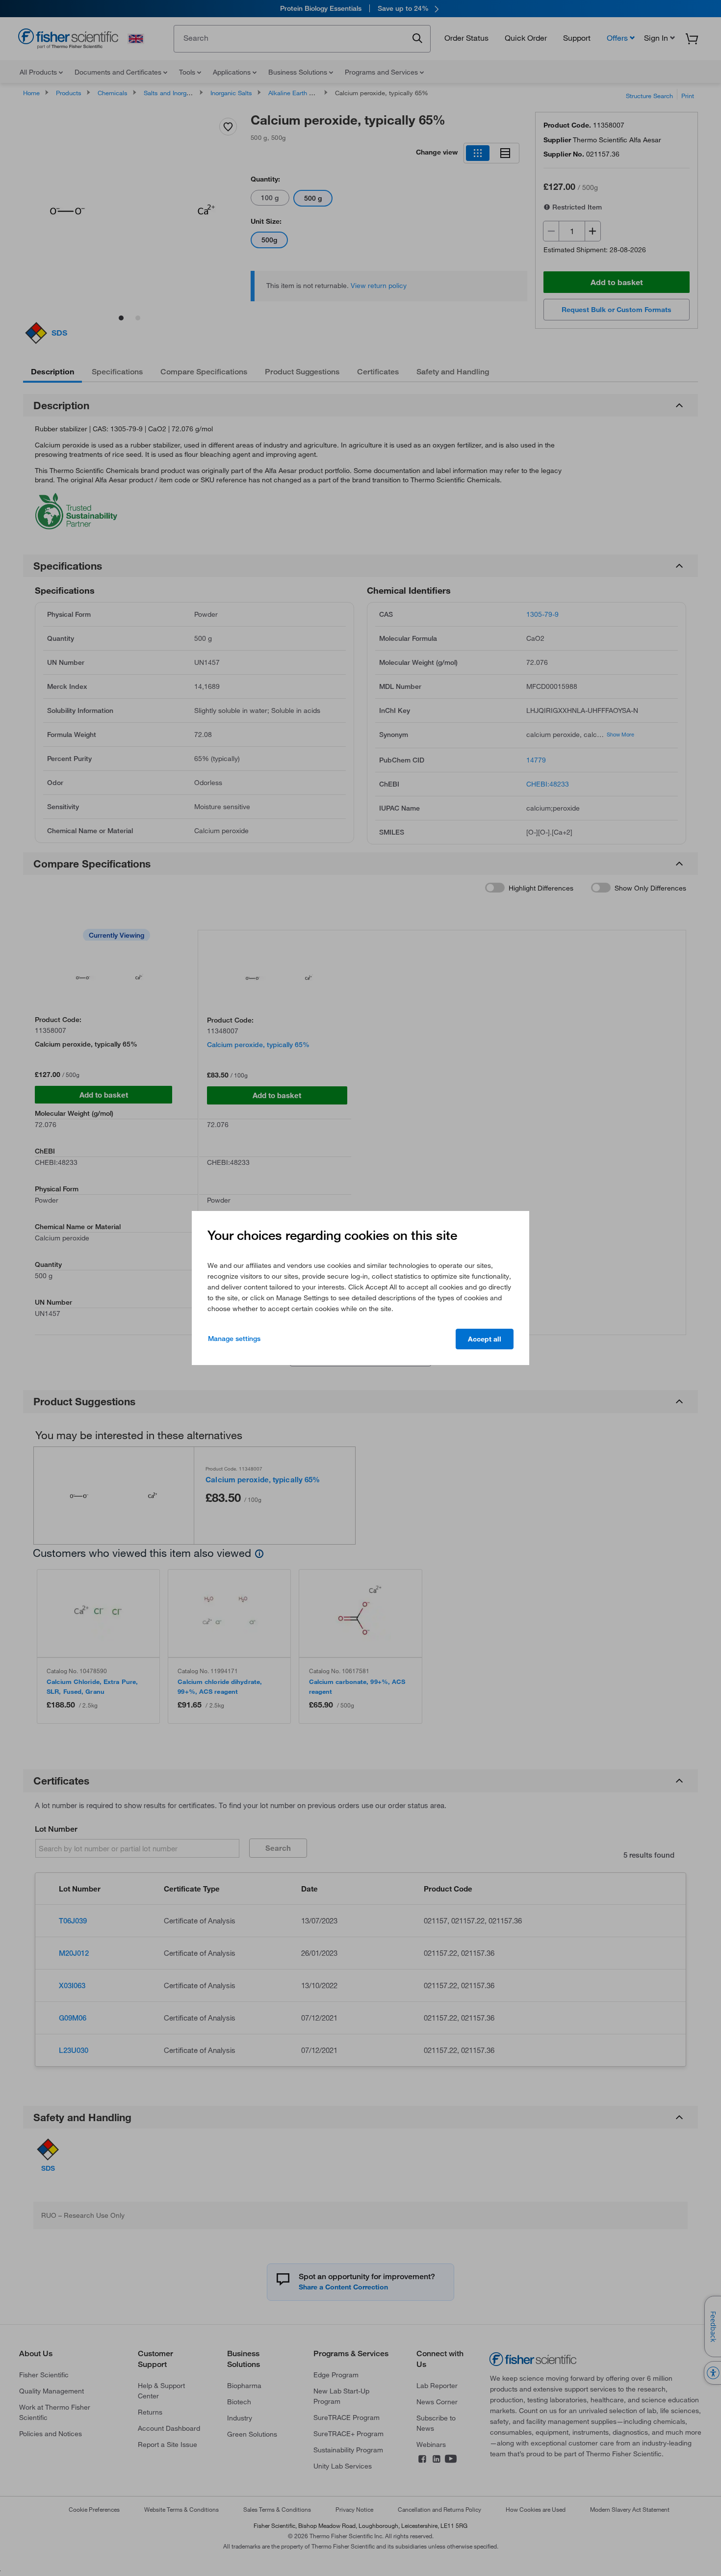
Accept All (485, 1339)
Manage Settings (234, 1339)
